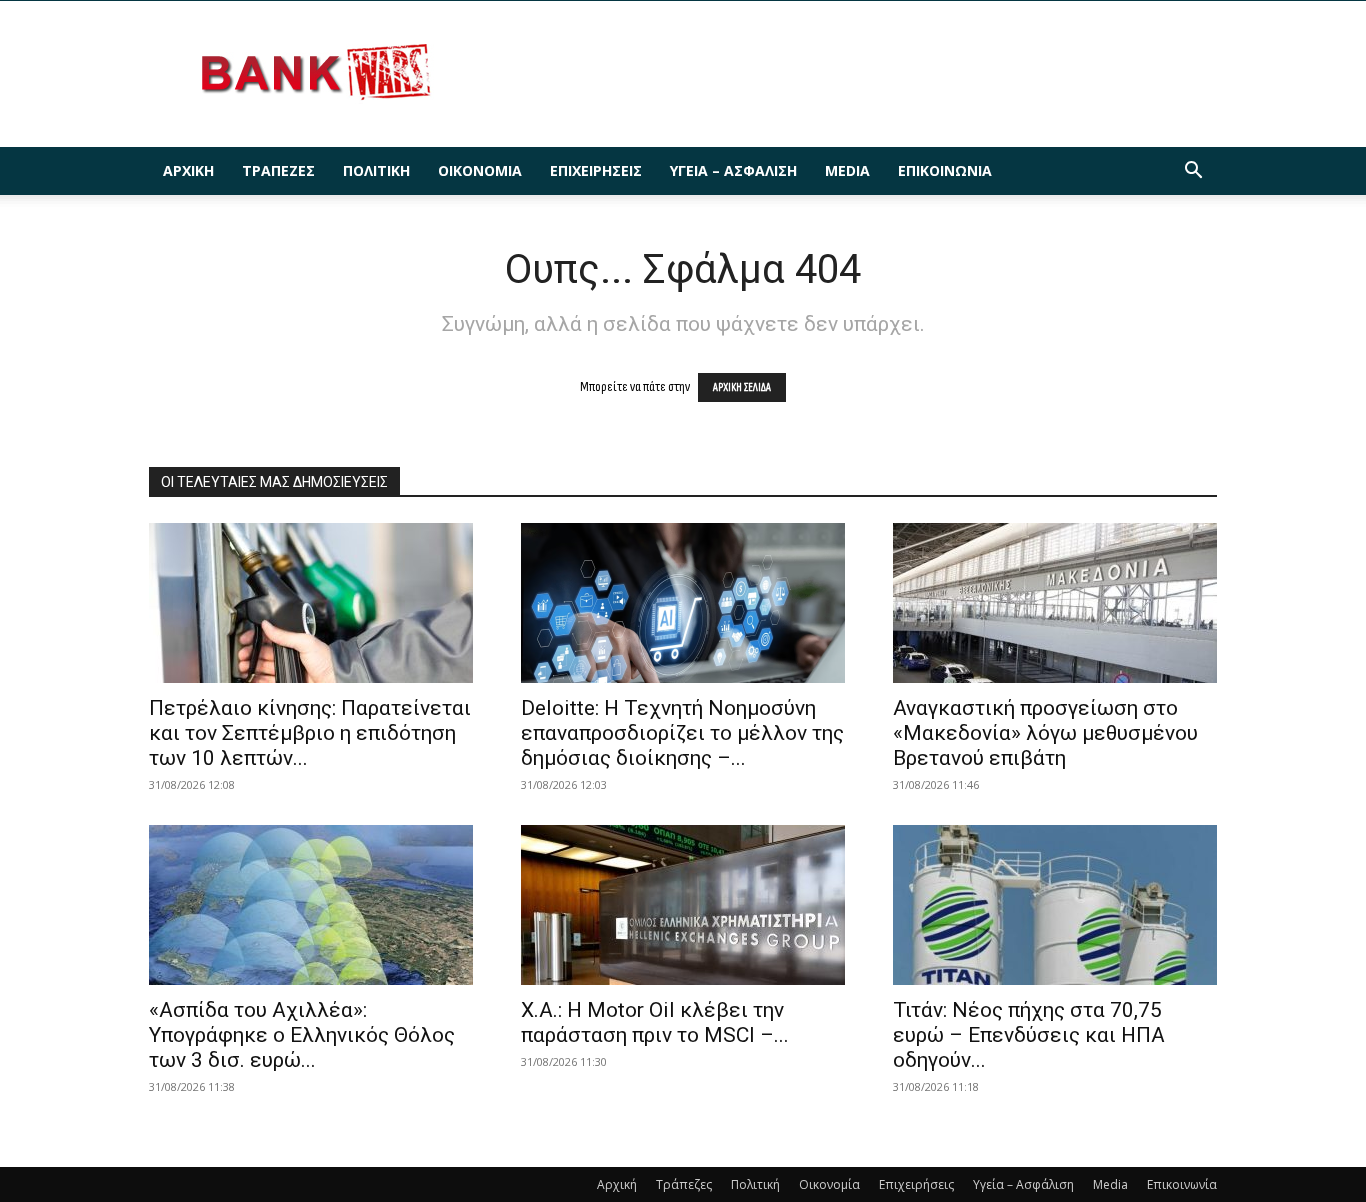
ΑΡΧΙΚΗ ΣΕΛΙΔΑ (742, 387)
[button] (1193, 172)
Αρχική (188, 170)
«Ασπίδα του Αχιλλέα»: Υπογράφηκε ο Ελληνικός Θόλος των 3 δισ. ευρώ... (302, 1035)
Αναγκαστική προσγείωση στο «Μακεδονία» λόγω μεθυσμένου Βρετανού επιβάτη (1045, 733)
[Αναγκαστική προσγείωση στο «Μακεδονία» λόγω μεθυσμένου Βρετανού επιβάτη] (1055, 603)
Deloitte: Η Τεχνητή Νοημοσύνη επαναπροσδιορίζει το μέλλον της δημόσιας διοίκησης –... (682, 733)
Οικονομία (480, 170)
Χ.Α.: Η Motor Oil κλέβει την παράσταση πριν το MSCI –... (655, 1022)
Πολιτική (376, 170)
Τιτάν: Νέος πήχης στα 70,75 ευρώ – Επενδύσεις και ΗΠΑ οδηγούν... (1029, 1035)
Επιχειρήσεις (596, 170)
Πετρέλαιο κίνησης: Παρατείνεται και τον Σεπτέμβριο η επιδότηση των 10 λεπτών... (310, 733)
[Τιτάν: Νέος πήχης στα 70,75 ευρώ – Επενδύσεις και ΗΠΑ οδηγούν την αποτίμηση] (1055, 905)
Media (847, 170)
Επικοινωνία (945, 170)
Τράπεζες (278, 170)
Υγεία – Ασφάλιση (733, 170)
